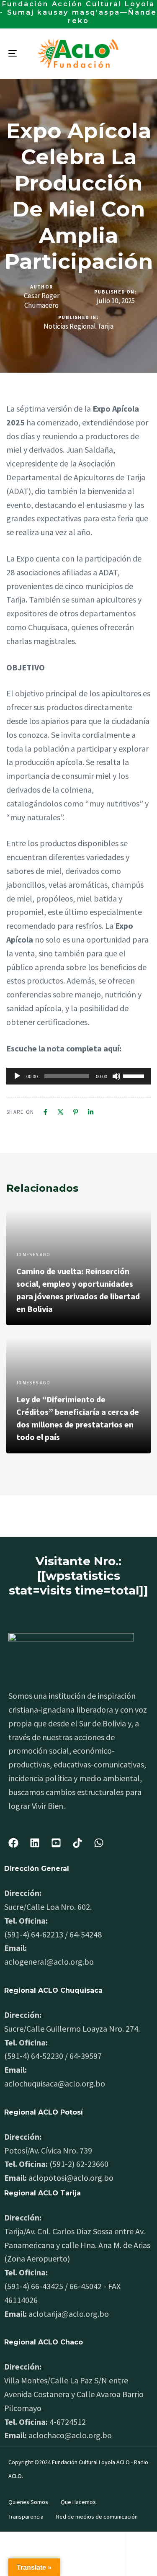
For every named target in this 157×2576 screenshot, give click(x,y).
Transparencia (26, 2517)
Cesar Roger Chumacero (42, 300)
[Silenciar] (116, 1076)
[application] (78, 1076)
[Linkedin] (91, 1112)
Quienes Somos (28, 2502)
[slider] (135, 1075)
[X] (60, 1112)
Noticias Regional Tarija (78, 326)
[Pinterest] (76, 1112)
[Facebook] (45, 1112)
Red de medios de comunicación (97, 2517)
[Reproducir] (17, 1076)
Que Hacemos (78, 2502)
